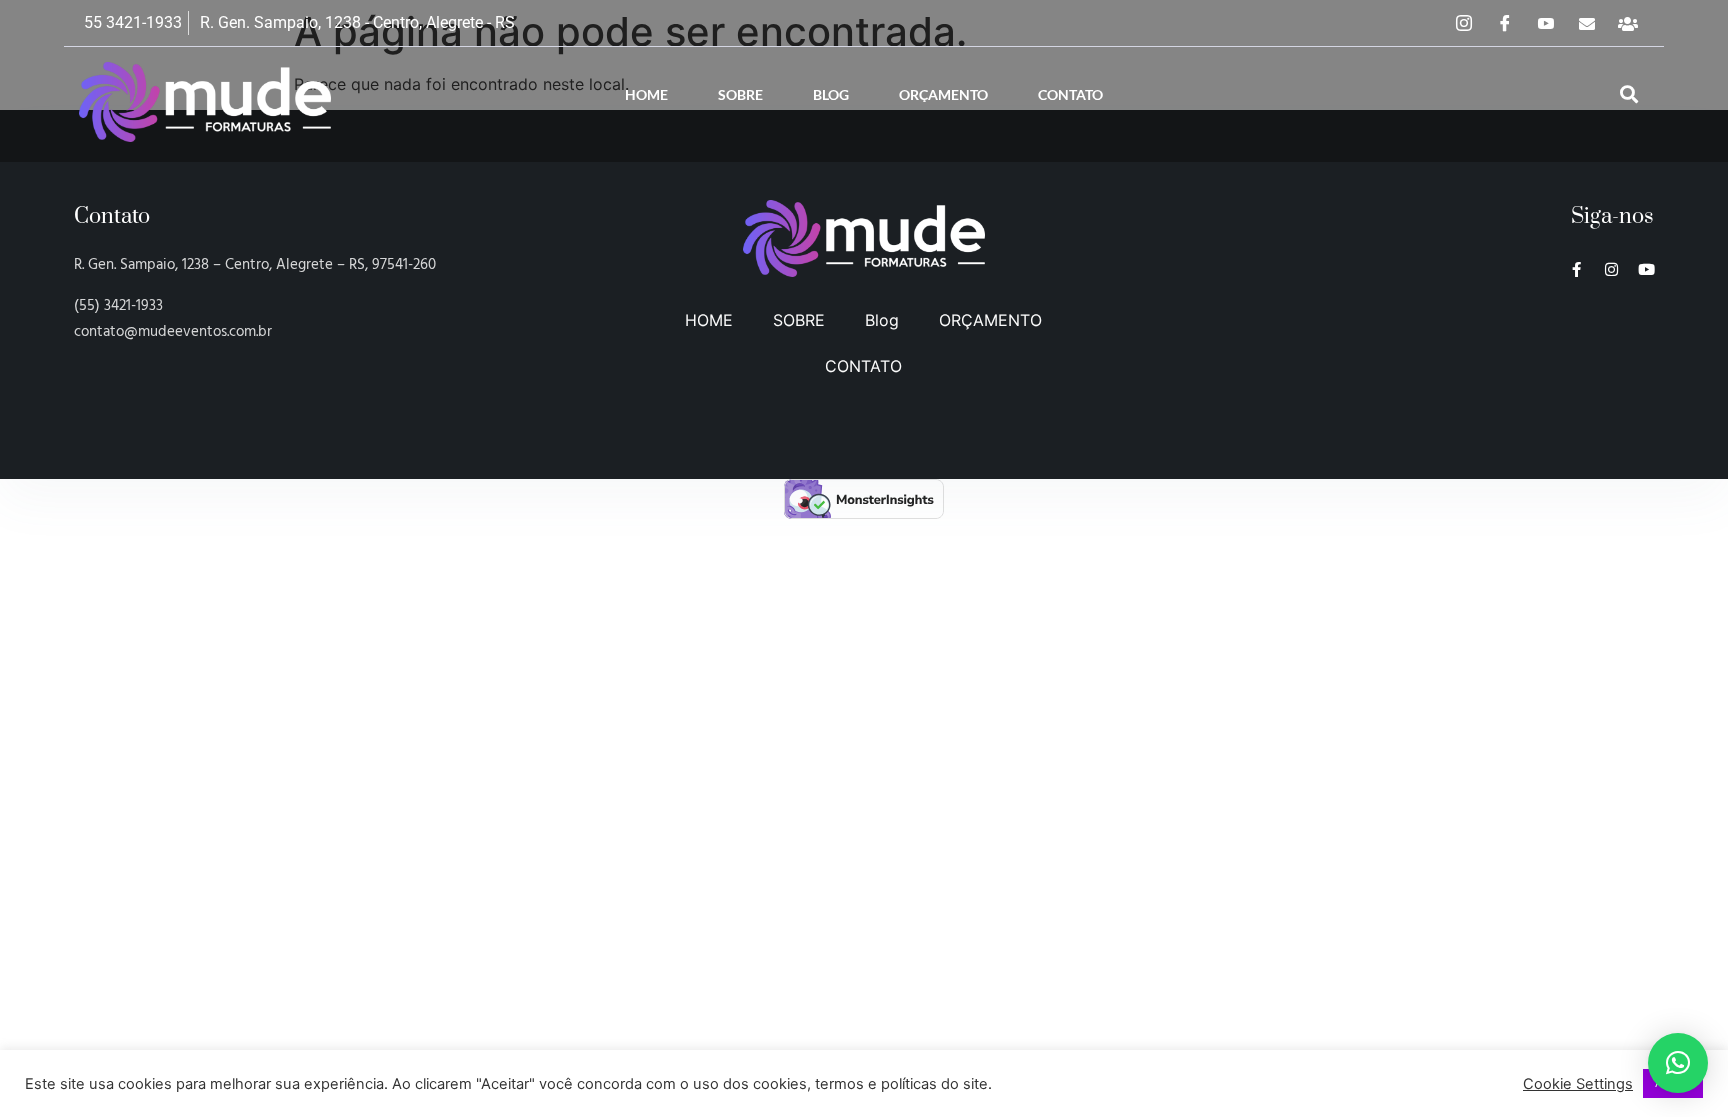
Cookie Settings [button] (1578, 1084)
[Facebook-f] (1576, 269)
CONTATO (1070, 94)
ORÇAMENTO (943, 94)
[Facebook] (1505, 23)
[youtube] (1546, 23)
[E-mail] (1587, 23)
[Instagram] (1464, 23)
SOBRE (740, 94)
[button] (1629, 95)
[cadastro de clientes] (1628, 23)
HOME (646, 94)
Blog (831, 94)
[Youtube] (1646, 269)
